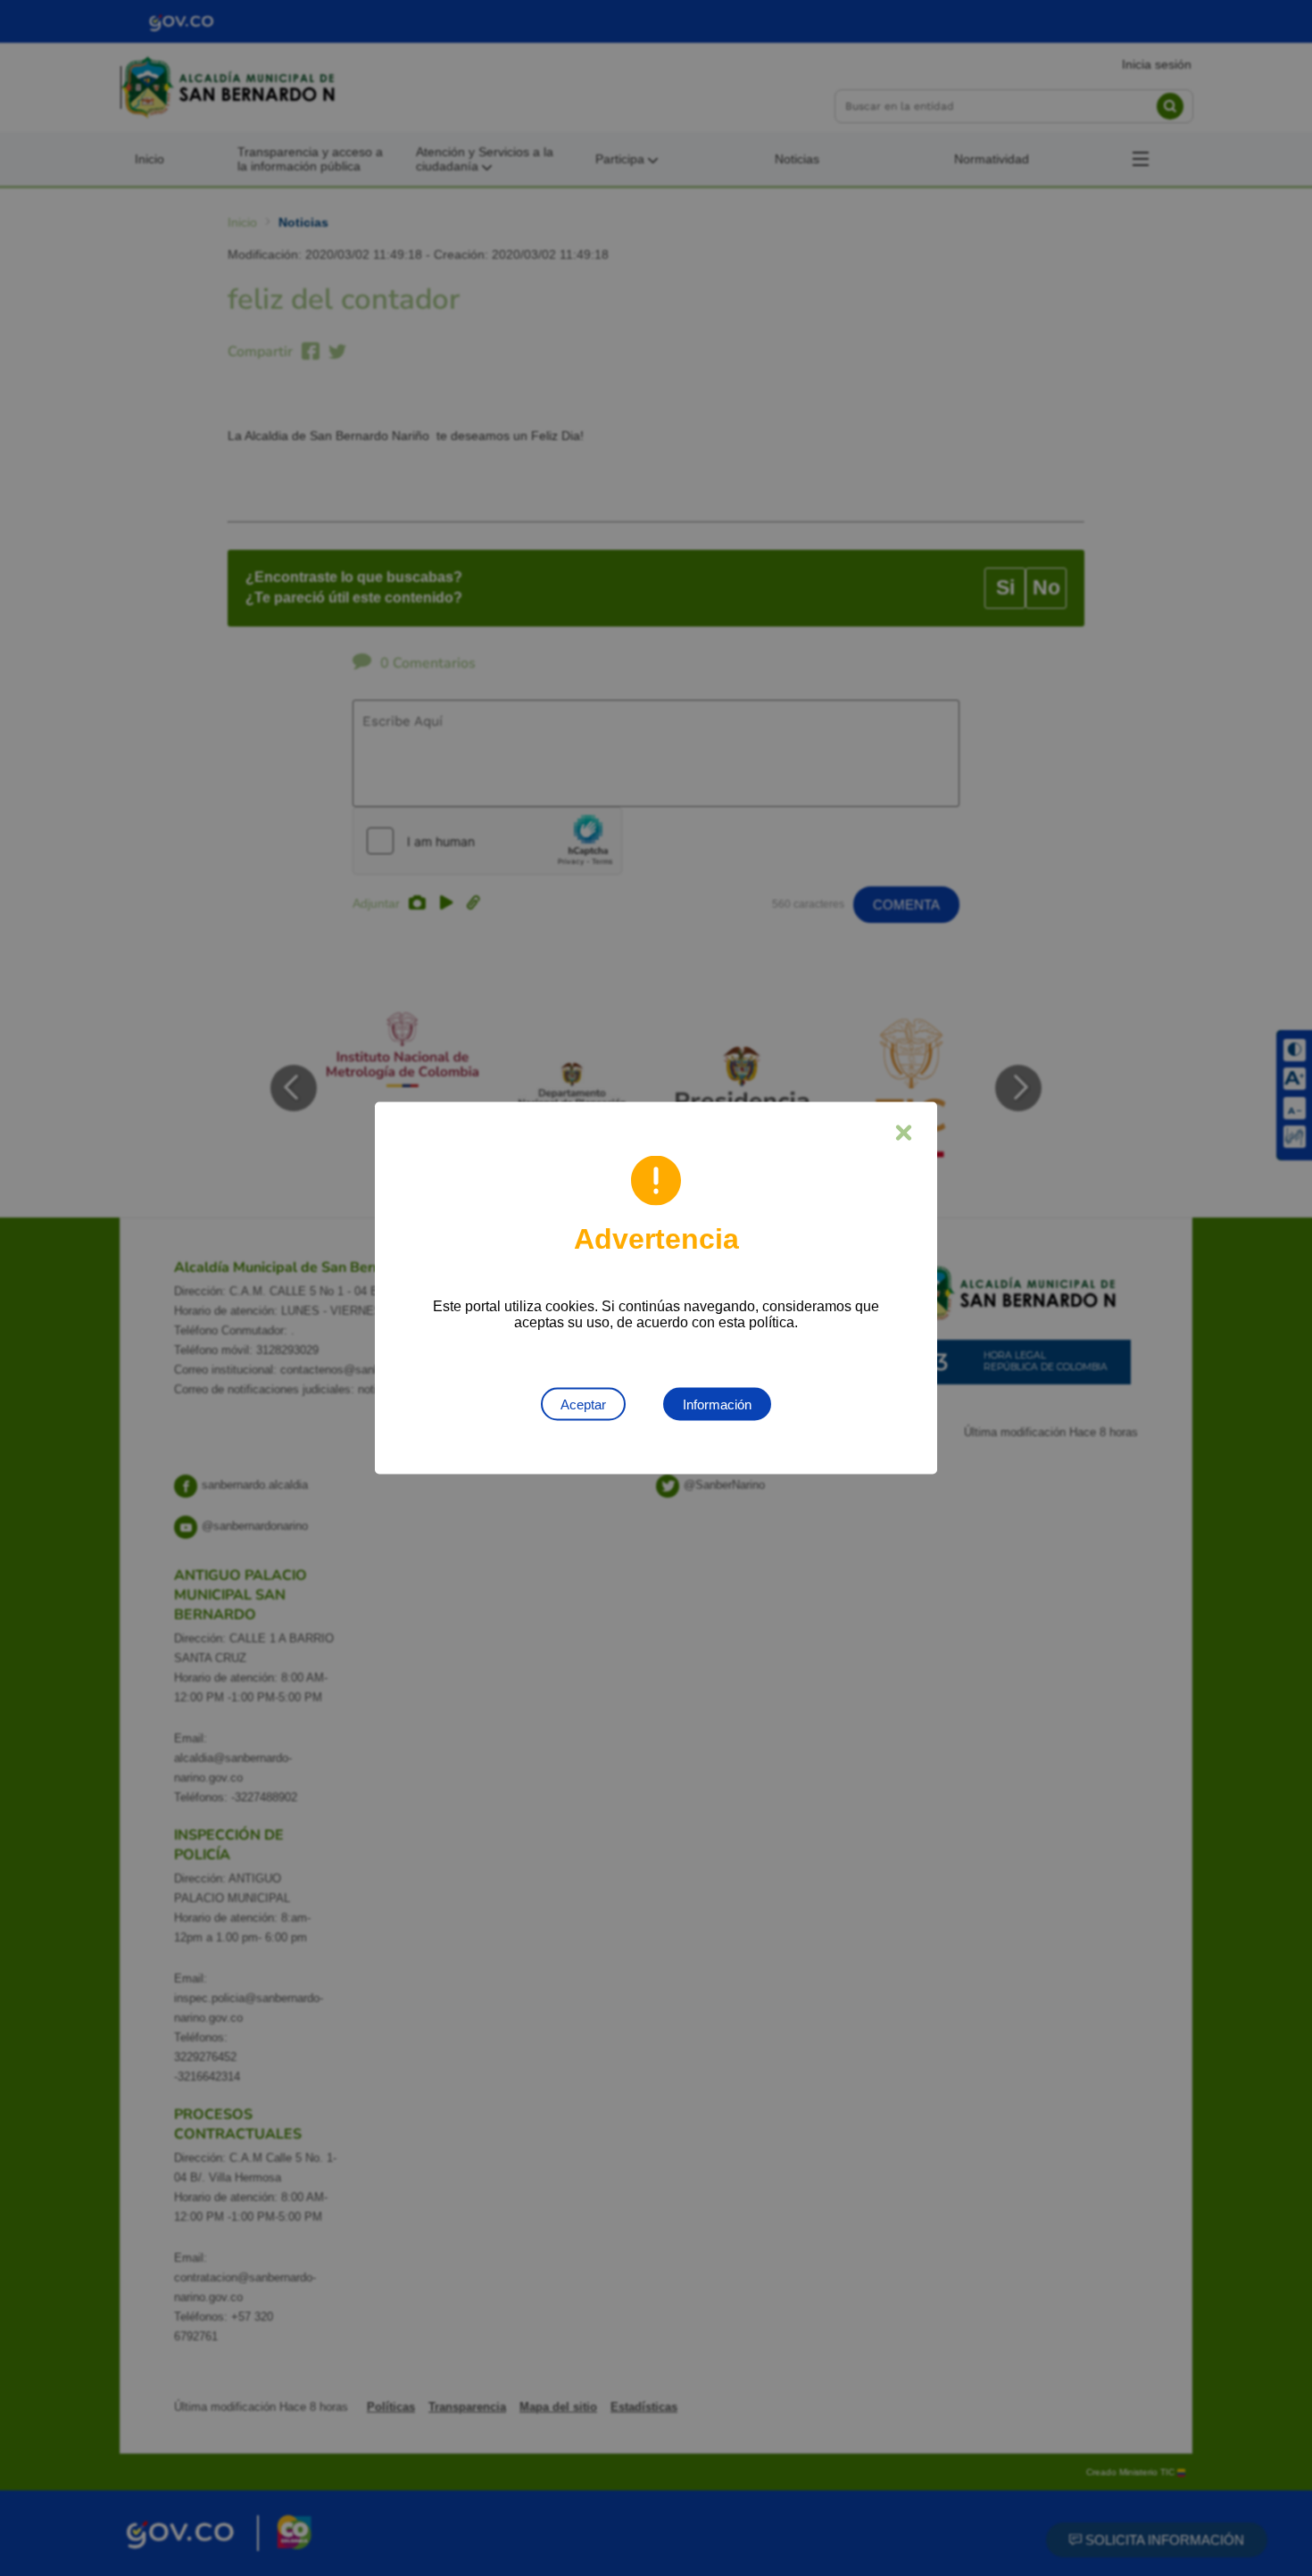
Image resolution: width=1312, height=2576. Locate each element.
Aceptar (583, 1404)
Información (717, 1404)
